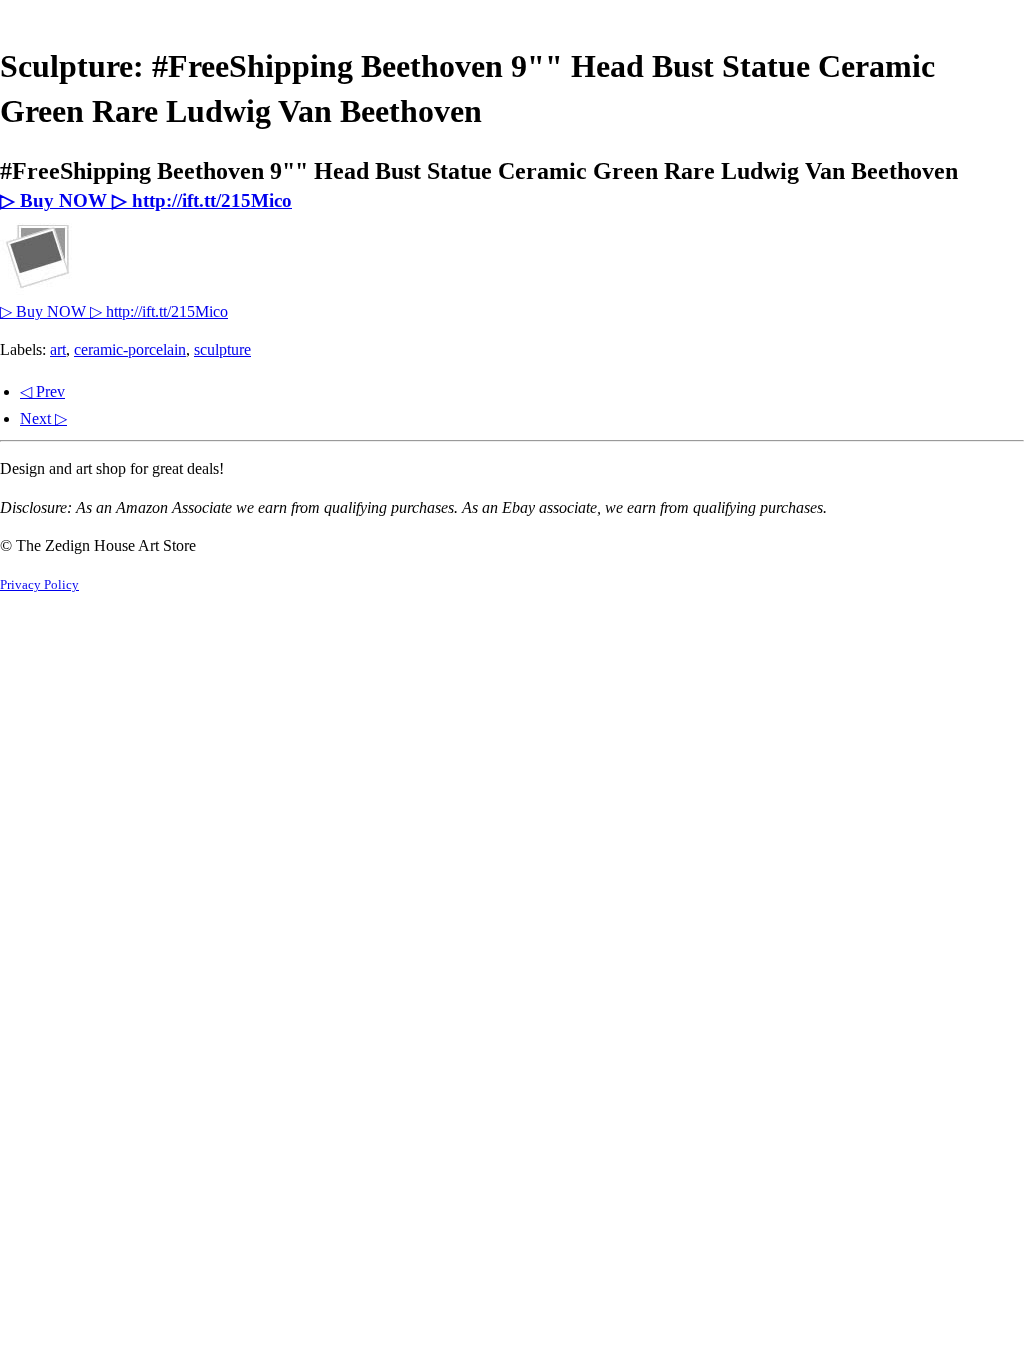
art (58, 349)
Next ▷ (43, 418)
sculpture (222, 349)
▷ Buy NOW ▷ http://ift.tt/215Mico (146, 200)
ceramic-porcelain (130, 349)
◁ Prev (42, 391)
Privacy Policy (39, 585)
